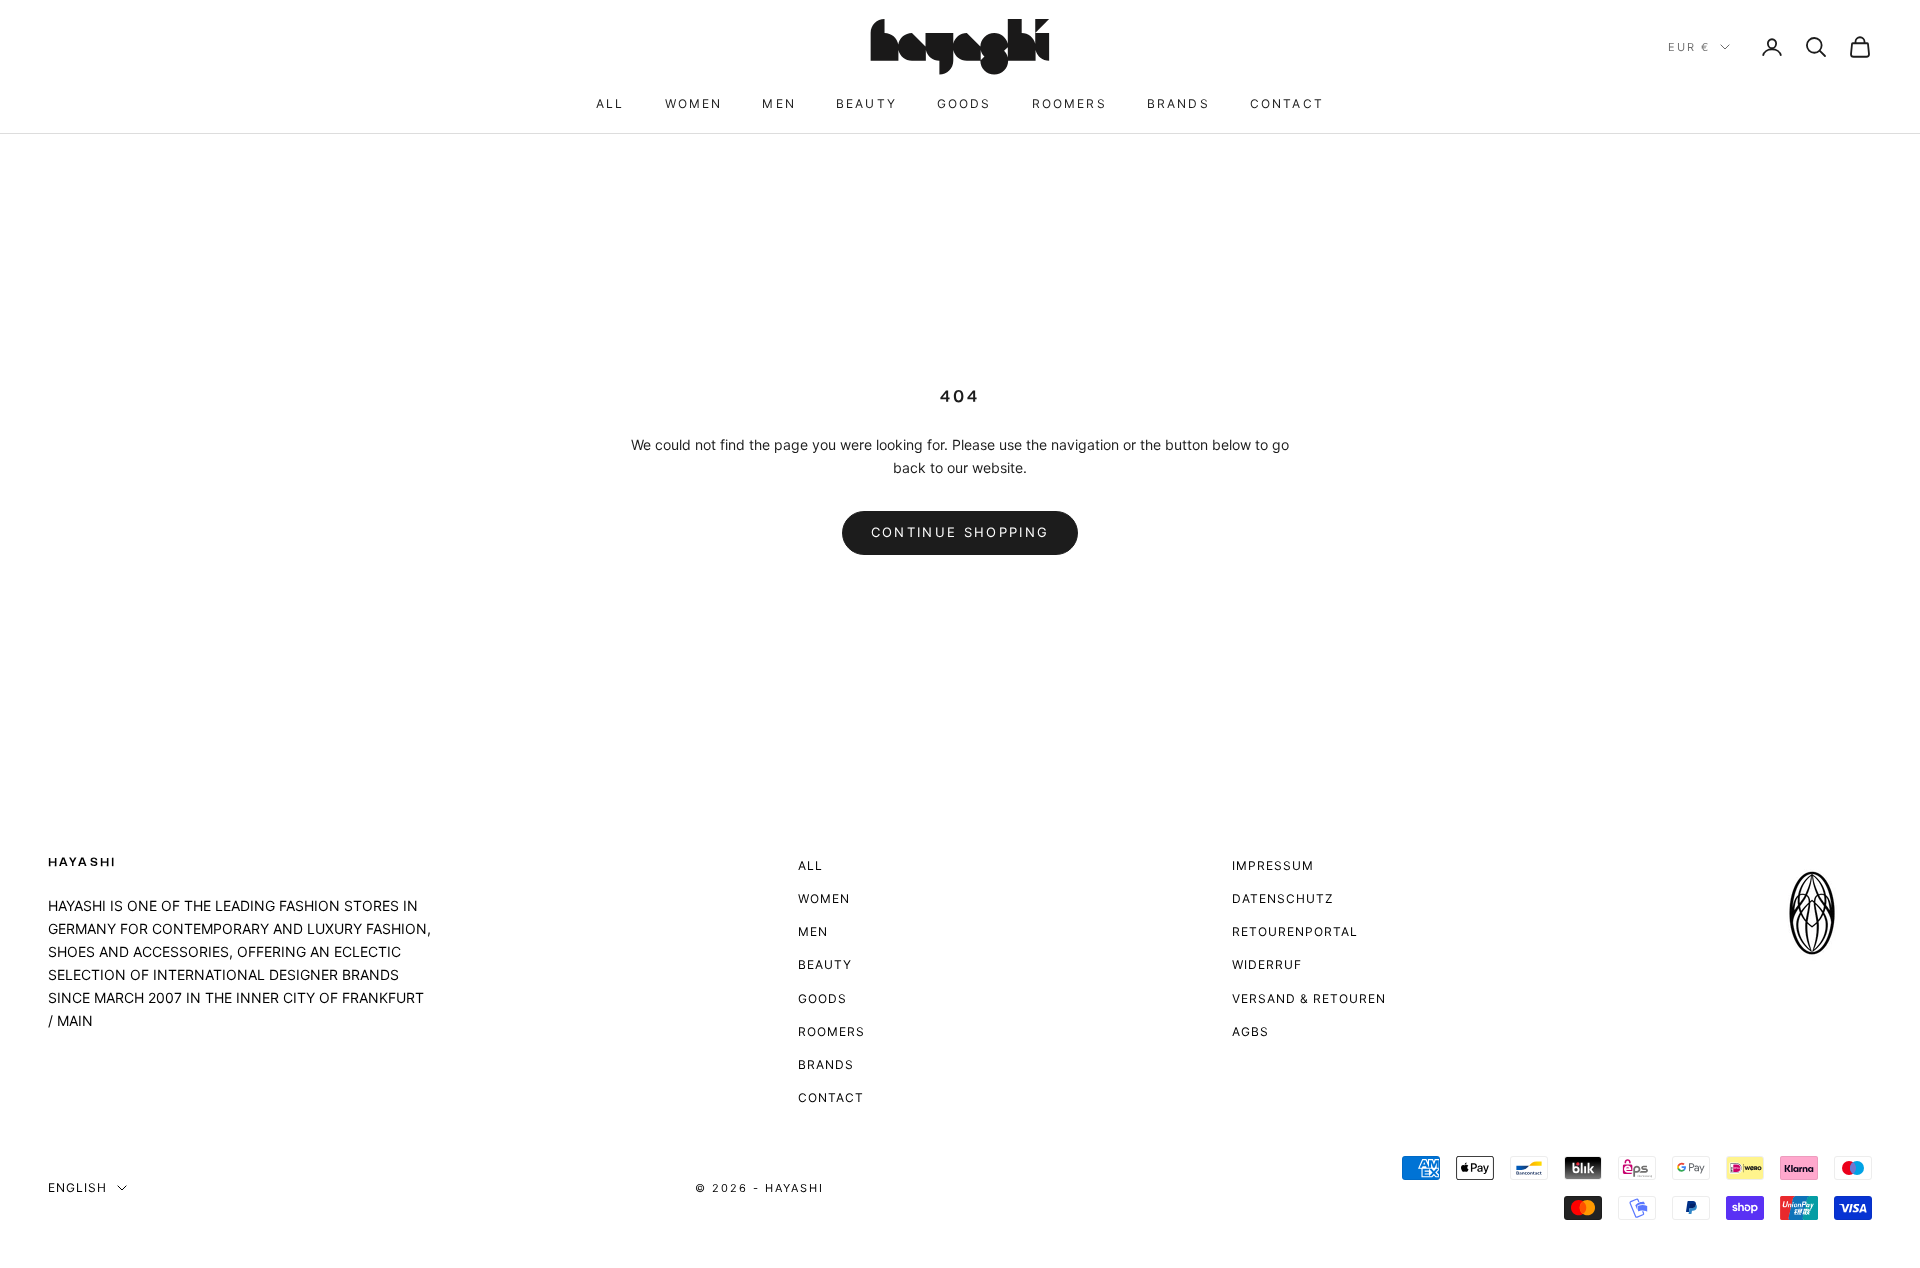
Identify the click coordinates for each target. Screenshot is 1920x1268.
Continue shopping (960, 532)
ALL (610, 103)
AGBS (1250, 1031)
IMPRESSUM (1273, 865)
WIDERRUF (1267, 964)
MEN (778, 103)
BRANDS (1178, 103)
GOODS (964, 103)
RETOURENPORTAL (1295, 931)
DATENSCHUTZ (1283, 898)
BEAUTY (866, 103)
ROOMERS (1069, 103)
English (77, 1187)
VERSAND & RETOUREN (1309, 998)
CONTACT (1287, 103)
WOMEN (694, 103)
